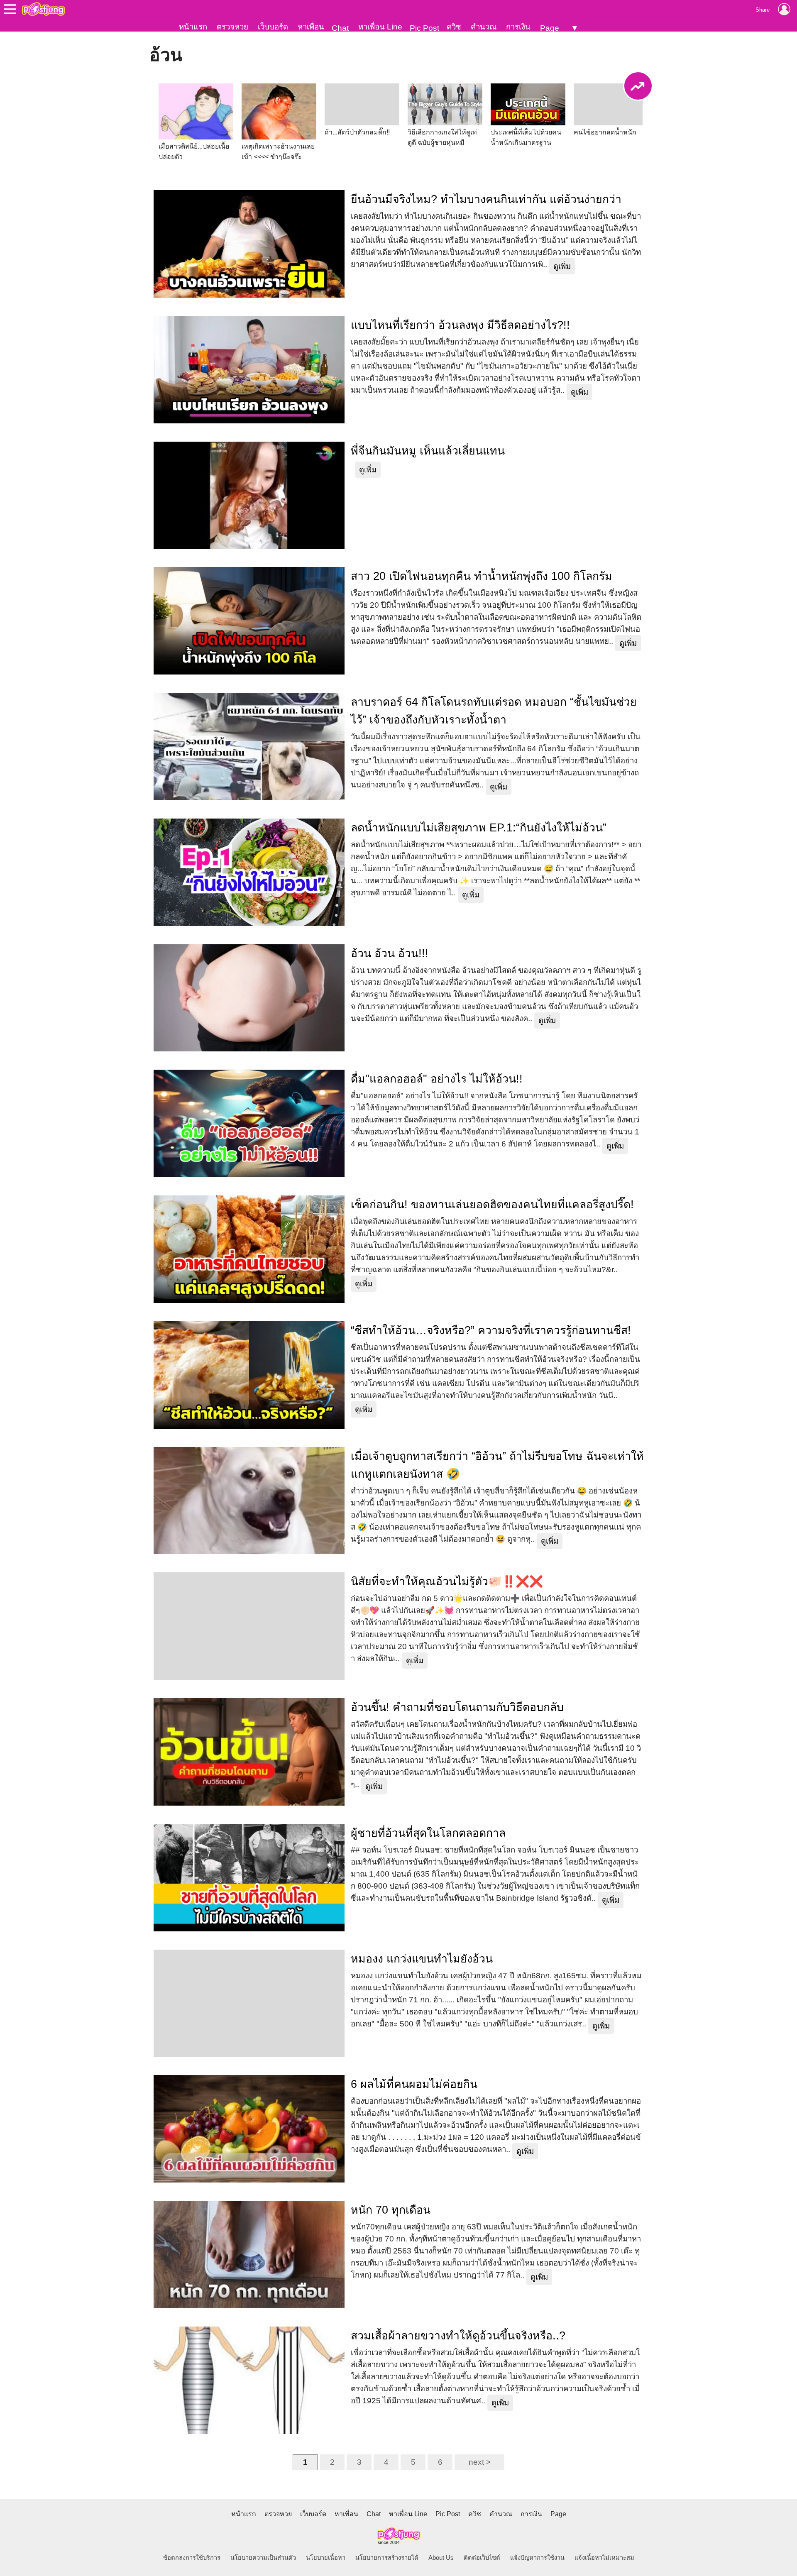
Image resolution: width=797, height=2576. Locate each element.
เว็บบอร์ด (273, 27)
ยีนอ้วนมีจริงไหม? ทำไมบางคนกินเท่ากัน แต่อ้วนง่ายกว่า (486, 199)
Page (550, 28)
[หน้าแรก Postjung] (43, 9)
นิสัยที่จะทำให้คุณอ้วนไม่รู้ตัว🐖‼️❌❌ (447, 1581)
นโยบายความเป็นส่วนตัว (263, 2558)
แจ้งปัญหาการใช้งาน (537, 2558)
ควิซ (454, 27)
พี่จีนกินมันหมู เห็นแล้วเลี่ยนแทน (428, 451)
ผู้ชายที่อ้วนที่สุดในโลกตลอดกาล (428, 1833)
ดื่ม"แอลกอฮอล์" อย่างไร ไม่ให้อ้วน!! (437, 1079)
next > (480, 2462)
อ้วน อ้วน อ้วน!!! (390, 953)
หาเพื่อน (311, 27)
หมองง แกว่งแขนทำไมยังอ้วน (422, 1959)
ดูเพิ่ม (562, 266)
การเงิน (518, 27)
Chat (340, 28)
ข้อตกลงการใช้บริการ (192, 2558)
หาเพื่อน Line (380, 27)
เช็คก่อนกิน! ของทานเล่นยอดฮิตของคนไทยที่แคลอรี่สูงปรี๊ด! (492, 1205)
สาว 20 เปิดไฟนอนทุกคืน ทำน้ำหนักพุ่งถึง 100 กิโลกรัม (482, 576)
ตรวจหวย (232, 27)
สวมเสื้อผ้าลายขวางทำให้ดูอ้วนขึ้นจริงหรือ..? (458, 2336)
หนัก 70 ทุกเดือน (391, 2210)
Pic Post (424, 28)
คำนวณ (484, 27)
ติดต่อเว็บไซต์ (482, 2558)
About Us (441, 2558)
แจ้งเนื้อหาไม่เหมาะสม (604, 2558)
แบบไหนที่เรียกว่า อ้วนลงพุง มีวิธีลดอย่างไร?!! (460, 325)
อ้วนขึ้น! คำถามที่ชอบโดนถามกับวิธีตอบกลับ (457, 1707)
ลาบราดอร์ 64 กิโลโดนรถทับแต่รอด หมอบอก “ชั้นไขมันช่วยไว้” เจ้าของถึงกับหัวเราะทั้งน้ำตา (494, 711)
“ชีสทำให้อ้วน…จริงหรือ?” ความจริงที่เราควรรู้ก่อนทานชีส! (491, 1330)
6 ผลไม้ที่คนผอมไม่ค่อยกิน (414, 2084)
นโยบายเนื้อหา (326, 2558)
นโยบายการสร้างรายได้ (387, 2558)
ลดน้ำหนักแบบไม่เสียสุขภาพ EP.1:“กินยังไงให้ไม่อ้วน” (479, 828)
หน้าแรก (193, 27)
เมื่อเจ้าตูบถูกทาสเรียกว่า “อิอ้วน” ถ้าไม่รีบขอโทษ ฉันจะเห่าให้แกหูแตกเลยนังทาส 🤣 (497, 1465)
